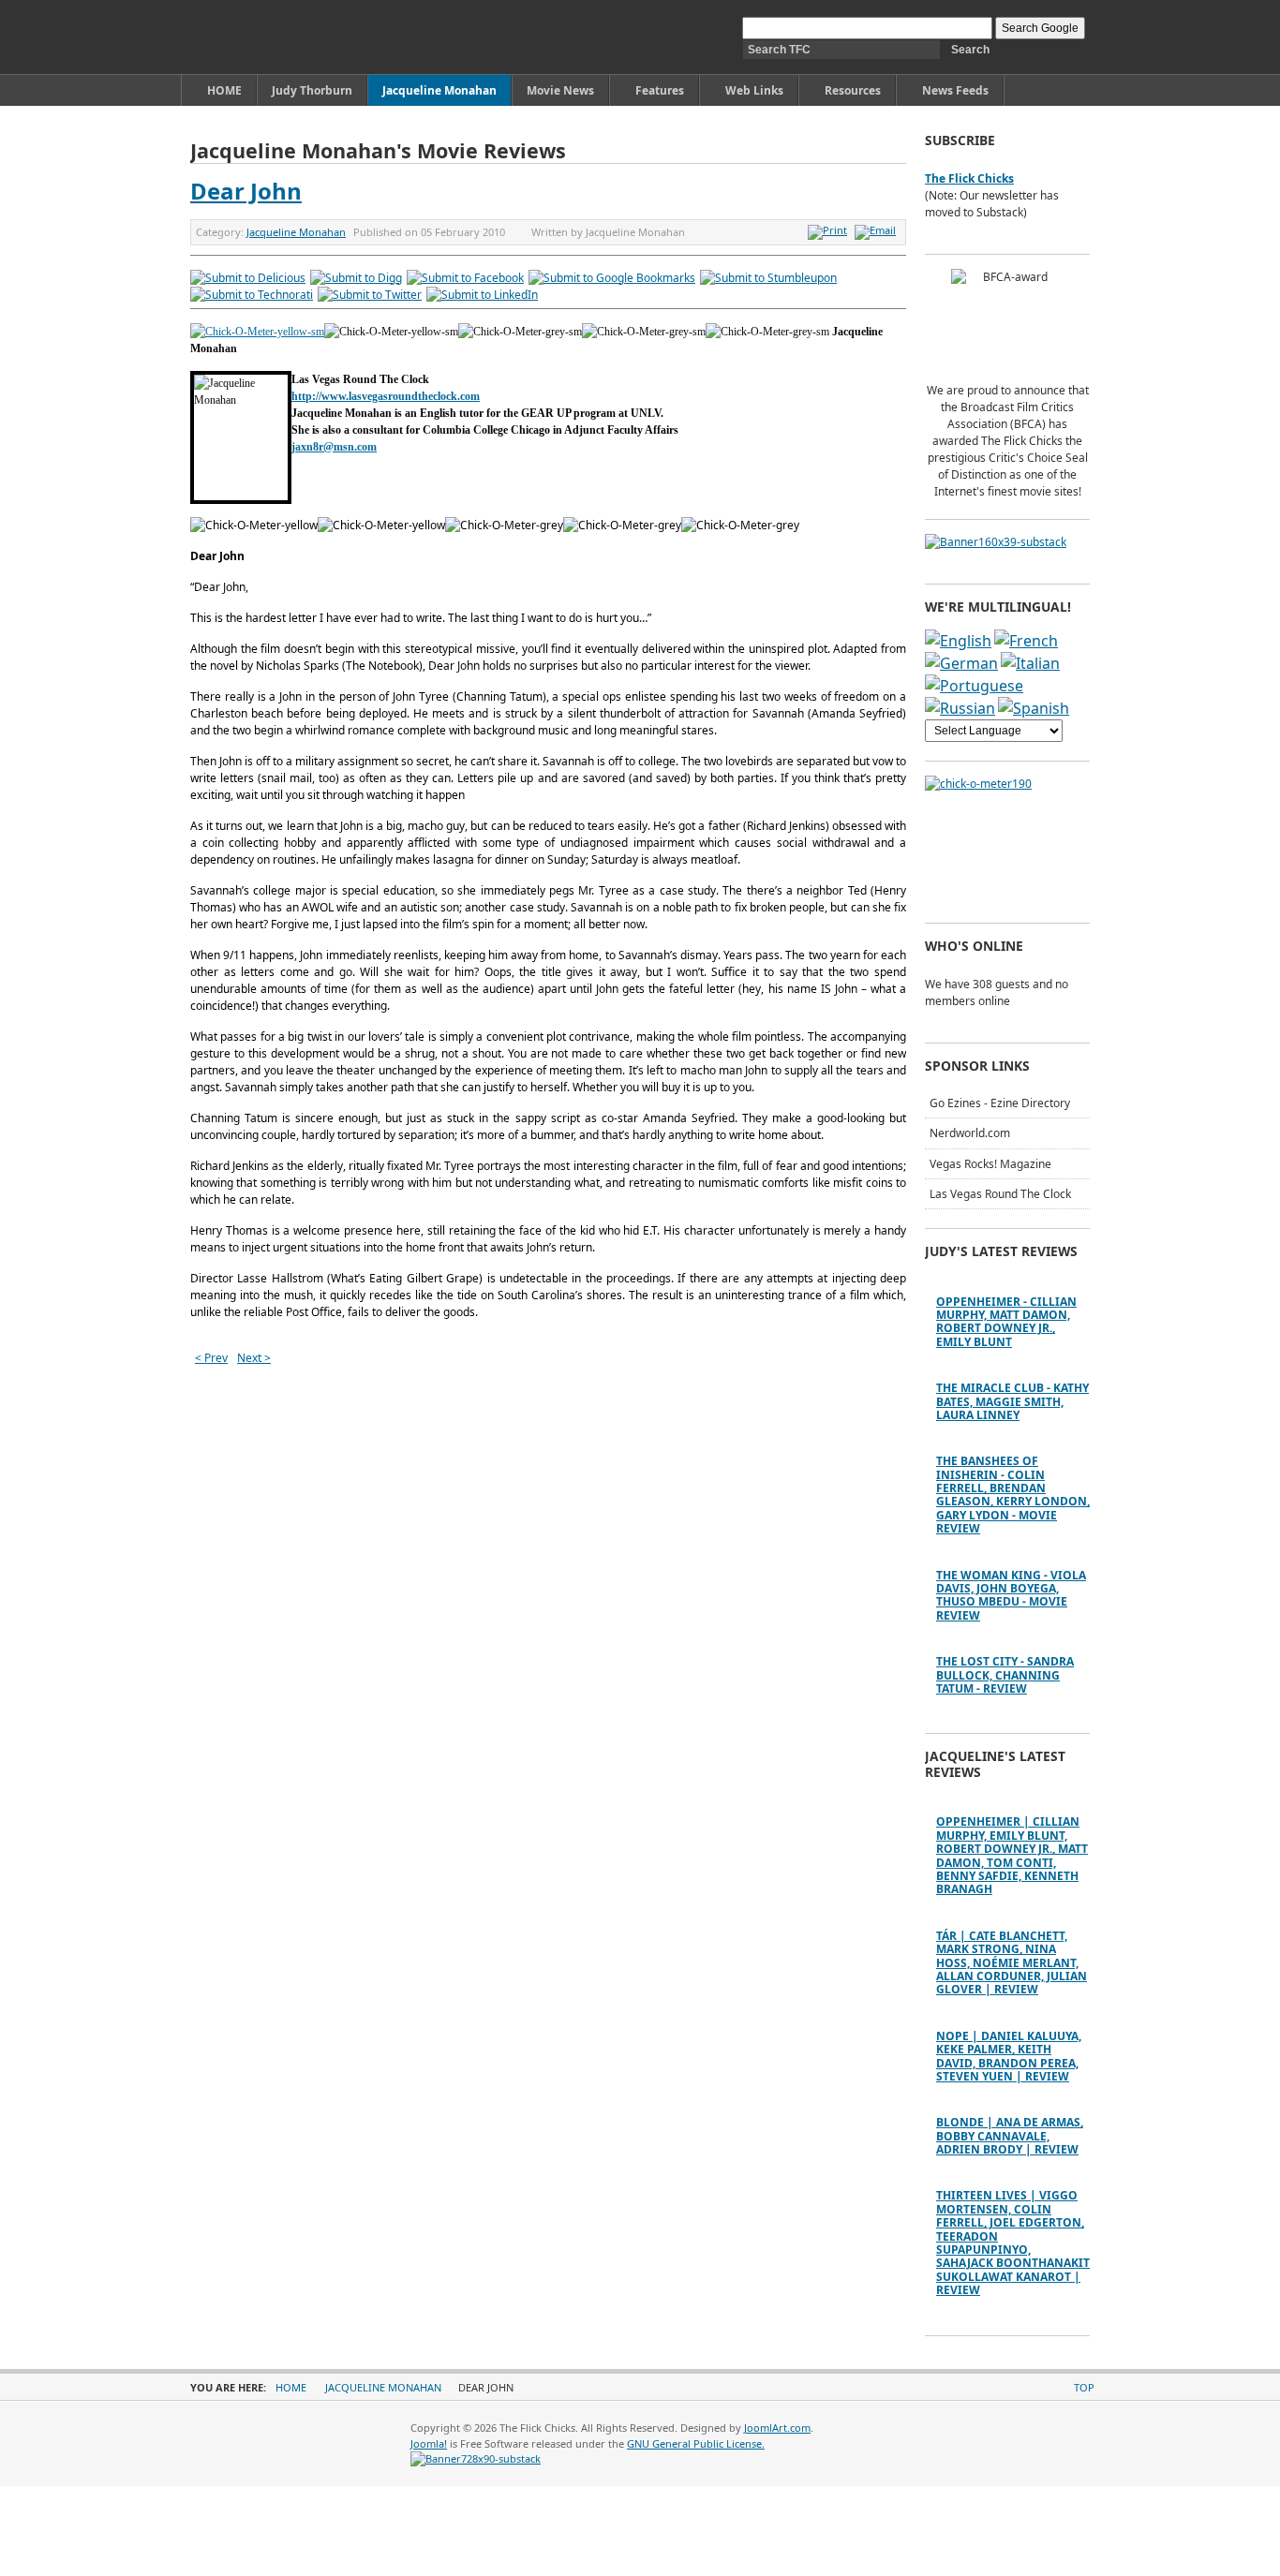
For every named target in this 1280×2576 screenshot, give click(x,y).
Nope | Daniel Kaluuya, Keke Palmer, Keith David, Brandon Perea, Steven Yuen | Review (1009, 2056)
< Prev (211, 1358)
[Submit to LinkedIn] (482, 295)
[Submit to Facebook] (465, 278)
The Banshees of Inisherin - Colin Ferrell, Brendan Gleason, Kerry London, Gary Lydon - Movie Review (1013, 1495)
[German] (961, 663)
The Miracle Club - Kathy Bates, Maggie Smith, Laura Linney (1012, 1401)
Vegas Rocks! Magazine (990, 1164)
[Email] (878, 230)
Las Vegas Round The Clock (1000, 1194)
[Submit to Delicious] (248, 278)
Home (291, 2387)
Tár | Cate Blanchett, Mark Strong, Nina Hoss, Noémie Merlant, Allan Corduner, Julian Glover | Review (1012, 1963)
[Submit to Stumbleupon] (768, 278)
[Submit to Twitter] (370, 295)
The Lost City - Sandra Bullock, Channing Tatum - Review (1005, 1675)
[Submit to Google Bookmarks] (612, 278)
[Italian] (1030, 663)
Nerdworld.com (970, 1133)
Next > (254, 1358)
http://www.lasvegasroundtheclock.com (386, 396)
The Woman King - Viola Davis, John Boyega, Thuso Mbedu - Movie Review (1011, 1595)
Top (1084, 2387)
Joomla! (429, 2443)
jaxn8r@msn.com (334, 447)
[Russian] (960, 708)
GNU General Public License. (696, 2443)
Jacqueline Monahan (296, 232)
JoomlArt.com (777, 2428)
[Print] (830, 230)
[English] (958, 641)
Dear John (246, 191)
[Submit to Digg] (356, 278)
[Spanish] (1034, 708)
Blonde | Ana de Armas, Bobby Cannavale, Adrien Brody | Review (1010, 2136)
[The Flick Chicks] (278, 37)
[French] (1026, 641)
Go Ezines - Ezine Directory (1000, 1103)
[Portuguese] (974, 686)
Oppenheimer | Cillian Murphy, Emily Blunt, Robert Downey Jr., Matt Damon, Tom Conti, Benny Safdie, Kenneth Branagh (1012, 1855)
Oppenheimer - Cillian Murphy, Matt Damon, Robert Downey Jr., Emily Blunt (1006, 1322)
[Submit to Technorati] (252, 295)
